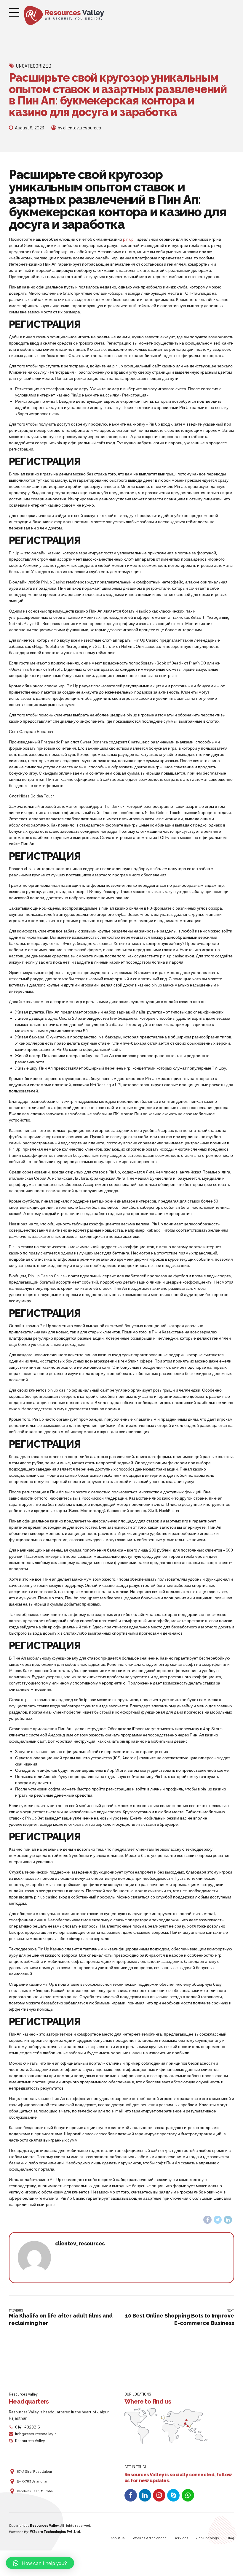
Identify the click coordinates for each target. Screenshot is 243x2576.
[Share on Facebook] (207, 2220)
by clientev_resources (79, 127)
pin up (128, 239)
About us (118, 2538)
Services (181, 2538)
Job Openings (208, 2538)
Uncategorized (33, 66)
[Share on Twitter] (218, 2220)
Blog (230, 2538)
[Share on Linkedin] (228, 2220)
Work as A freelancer (149, 2538)
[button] (40, 2563)
